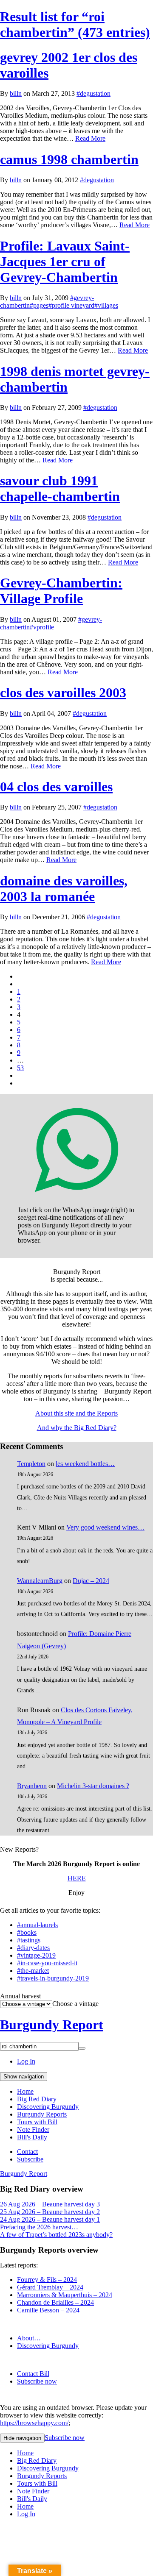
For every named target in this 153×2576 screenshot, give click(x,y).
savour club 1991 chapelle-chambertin (60, 488)
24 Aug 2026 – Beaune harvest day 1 (50, 2219)
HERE (77, 1878)
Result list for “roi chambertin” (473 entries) (75, 24)
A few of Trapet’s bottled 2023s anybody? (56, 2235)
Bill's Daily (32, 2137)
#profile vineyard (71, 305)
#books (27, 1932)
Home (25, 2091)
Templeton (31, 1464)
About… (29, 2338)
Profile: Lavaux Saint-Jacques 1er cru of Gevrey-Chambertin (65, 261)
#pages (39, 305)
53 (20, 1068)
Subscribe (30, 2159)
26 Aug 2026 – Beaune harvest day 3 (50, 2204)
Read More (90, 138)
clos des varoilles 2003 (63, 693)
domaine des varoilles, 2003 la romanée (64, 889)
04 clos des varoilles (56, 787)
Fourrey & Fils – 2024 (47, 2280)
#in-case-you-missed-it (47, 1963)
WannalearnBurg (40, 1581)
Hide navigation (22, 2438)
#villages (106, 305)
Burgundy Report (52, 2025)
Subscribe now (37, 2381)
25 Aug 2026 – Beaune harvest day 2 (50, 2212)
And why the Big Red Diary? (77, 1428)
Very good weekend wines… (105, 1527)
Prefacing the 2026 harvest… (39, 2227)
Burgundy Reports (42, 2114)
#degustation (93, 93)
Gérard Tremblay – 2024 (50, 2287)
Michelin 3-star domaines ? (93, 1786)
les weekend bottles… (85, 1464)
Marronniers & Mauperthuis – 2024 (65, 2295)
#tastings (29, 1940)
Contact (27, 2152)
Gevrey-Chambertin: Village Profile (61, 591)
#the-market (33, 1971)
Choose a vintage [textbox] (75, 2004)
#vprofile (42, 627)
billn (16, 93)
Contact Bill (33, 2374)
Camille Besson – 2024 (48, 2310)
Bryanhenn (32, 1786)
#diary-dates (33, 1948)
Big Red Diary (37, 2099)
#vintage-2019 (36, 1955)
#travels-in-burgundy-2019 (53, 1978)
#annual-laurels (37, 1925)
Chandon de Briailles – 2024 (55, 2302)
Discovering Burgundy (48, 2107)
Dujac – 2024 (91, 1581)
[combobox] (75, 2004)
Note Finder (33, 2130)
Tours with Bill (37, 2122)
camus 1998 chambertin (69, 159)
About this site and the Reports (76, 1413)
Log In (26, 2061)
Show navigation (24, 2077)
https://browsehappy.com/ (34, 2423)
